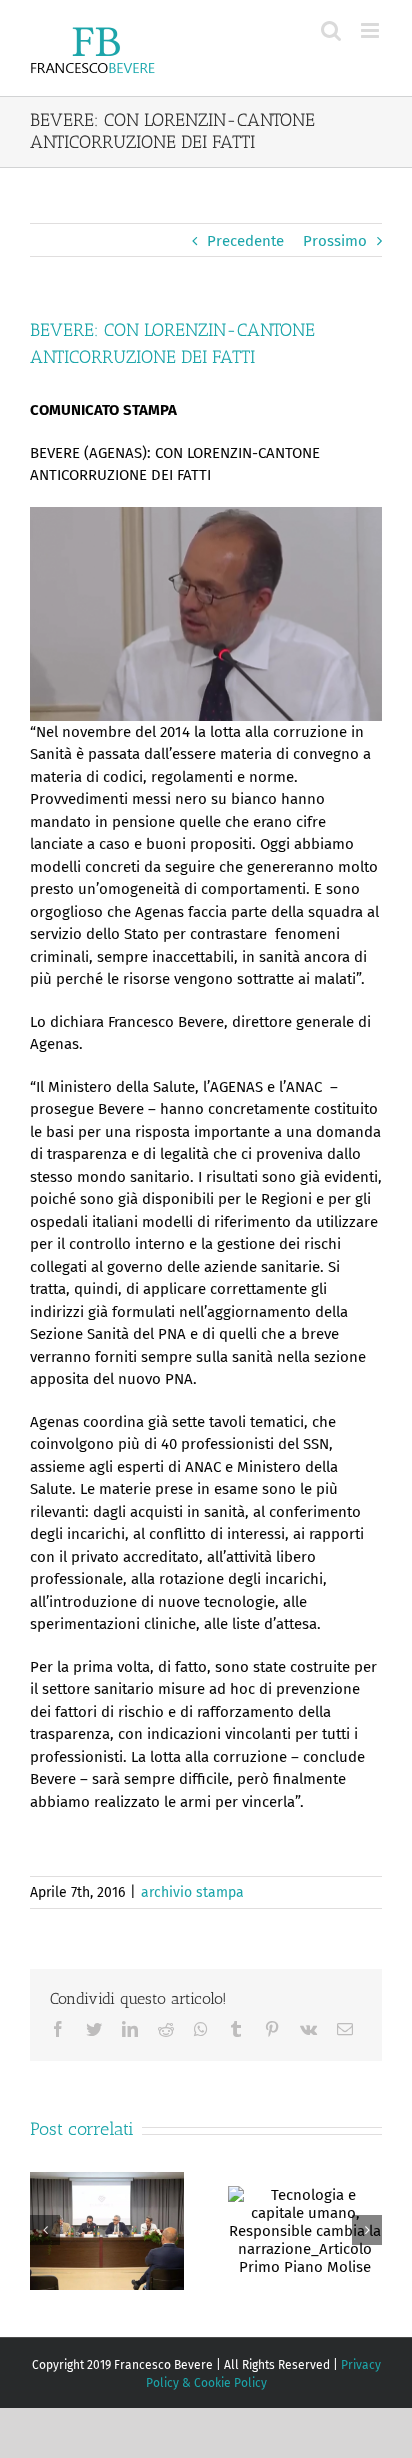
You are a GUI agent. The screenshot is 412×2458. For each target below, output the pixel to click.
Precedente (245, 241)
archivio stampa (192, 1892)
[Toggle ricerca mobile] (331, 30)
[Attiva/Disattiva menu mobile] (371, 30)
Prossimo (335, 241)
